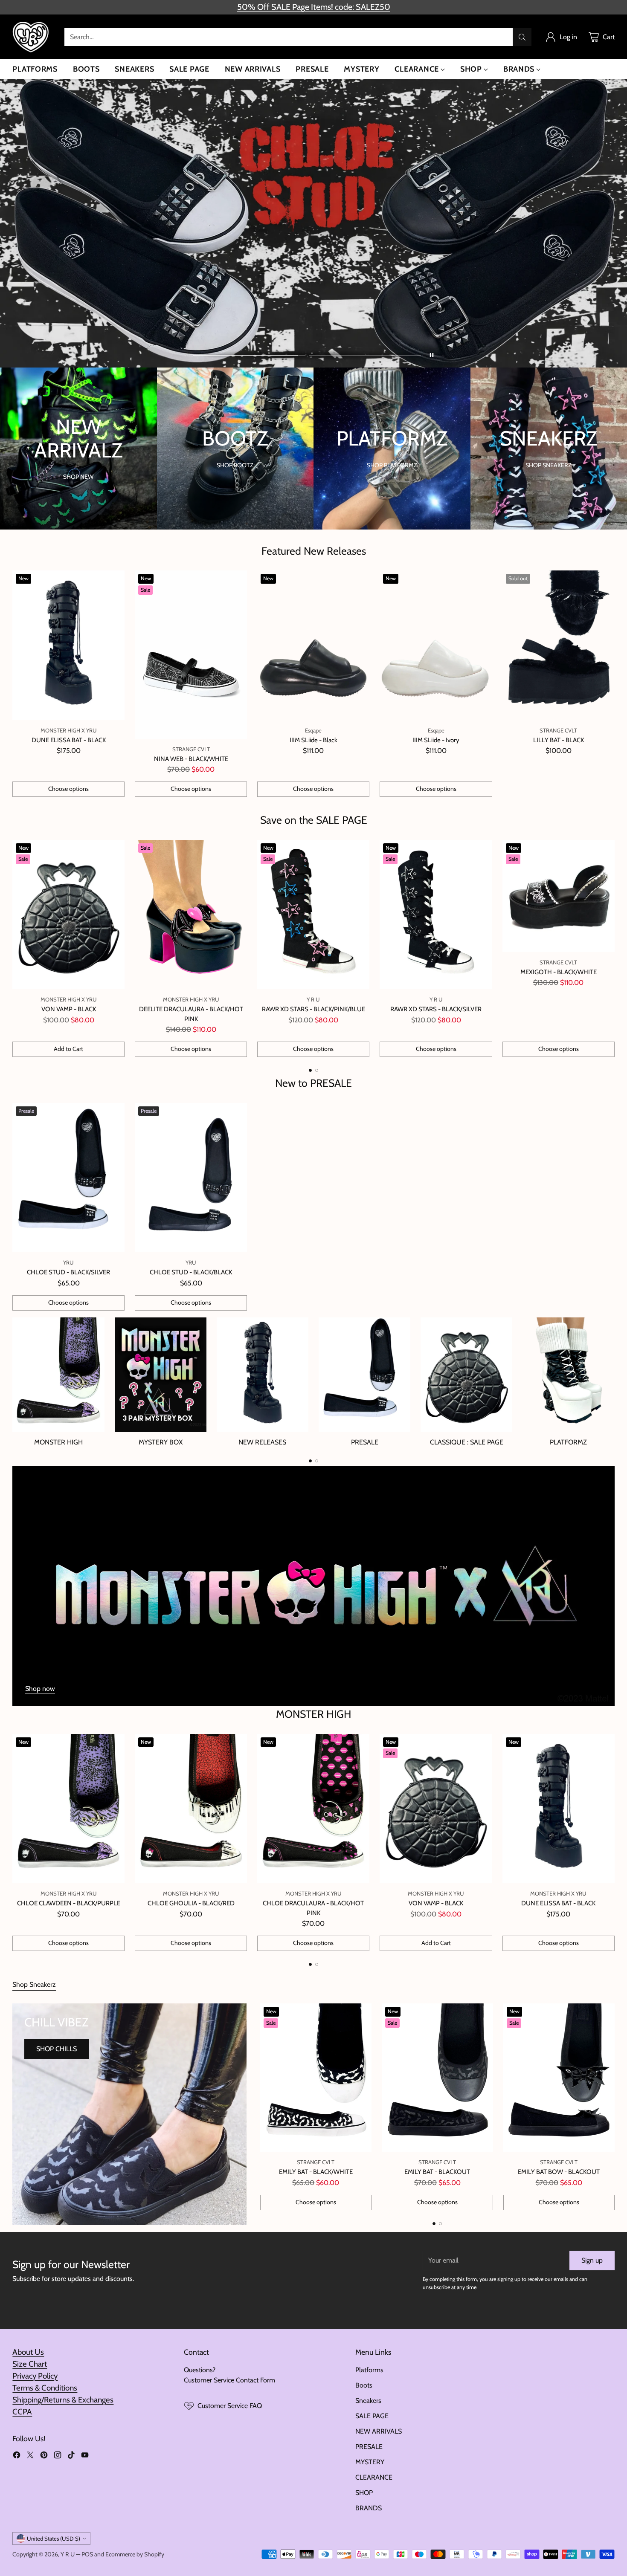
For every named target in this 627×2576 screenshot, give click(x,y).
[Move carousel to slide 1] (249, 355)
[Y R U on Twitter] (30, 2456)
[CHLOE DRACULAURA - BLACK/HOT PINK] (313, 1809)
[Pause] (432, 355)
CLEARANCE (374, 2477)
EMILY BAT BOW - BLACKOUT (559, 2172)
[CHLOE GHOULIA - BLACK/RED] (191, 1809)
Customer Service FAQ (230, 2406)
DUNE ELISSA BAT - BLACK (69, 740)
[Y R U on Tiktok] (71, 2456)
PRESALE (369, 2447)
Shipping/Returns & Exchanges (63, 2400)
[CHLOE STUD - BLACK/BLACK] (191, 1178)
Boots (364, 2385)
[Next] (612, 948)
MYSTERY (370, 2462)
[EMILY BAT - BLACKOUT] (437, 2078)
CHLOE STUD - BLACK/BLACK (191, 1272)
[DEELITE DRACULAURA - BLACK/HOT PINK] (191, 915)
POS (87, 2554)
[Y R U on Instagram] (58, 2456)
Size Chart (30, 2364)
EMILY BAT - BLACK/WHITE (316, 2172)
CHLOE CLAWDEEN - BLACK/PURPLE (69, 1903)
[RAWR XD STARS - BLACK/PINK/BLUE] (313, 915)
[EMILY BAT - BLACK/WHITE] (316, 2078)
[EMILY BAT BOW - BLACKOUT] (559, 2078)
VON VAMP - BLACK (69, 1009)
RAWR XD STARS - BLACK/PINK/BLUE (313, 1009)
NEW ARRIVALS (379, 2431)
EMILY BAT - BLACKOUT (437, 2172)
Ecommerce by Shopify (135, 2554)
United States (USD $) (54, 2538)
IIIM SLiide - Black (313, 740)
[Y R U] (32, 37)
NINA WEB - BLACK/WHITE (191, 759)
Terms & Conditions (45, 2388)
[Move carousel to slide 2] (365, 355)
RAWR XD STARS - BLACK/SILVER (436, 1009)
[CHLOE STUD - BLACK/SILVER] (68, 1178)
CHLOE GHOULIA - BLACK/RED (191, 1903)
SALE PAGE (372, 2416)
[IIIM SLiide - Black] (313, 645)
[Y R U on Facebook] (17, 2456)
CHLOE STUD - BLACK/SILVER (68, 1272)
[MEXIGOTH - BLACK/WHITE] (559, 896)
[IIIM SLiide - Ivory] (436, 645)
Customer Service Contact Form (229, 2380)
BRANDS (369, 2508)
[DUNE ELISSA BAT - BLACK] (68, 645)
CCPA (22, 2412)
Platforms (369, 2370)
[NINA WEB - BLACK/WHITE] (191, 655)
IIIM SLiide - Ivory (436, 740)
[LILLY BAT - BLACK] (559, 645)
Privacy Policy (35, 2376)
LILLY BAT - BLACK (559, 740)
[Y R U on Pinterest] (44, 2456)
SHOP (364, 2493)
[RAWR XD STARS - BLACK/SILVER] (436, 915)
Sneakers (368, 2401)
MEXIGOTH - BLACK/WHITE (559, 972)
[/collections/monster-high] (313, 1586)
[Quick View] (113, 582)
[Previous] (15, 948)
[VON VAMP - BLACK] (68, 915)
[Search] (522, 37)
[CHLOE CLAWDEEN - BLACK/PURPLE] (68, 1809)
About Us (28, 2352)
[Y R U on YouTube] (85, 2456)
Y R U (68, 2554)
